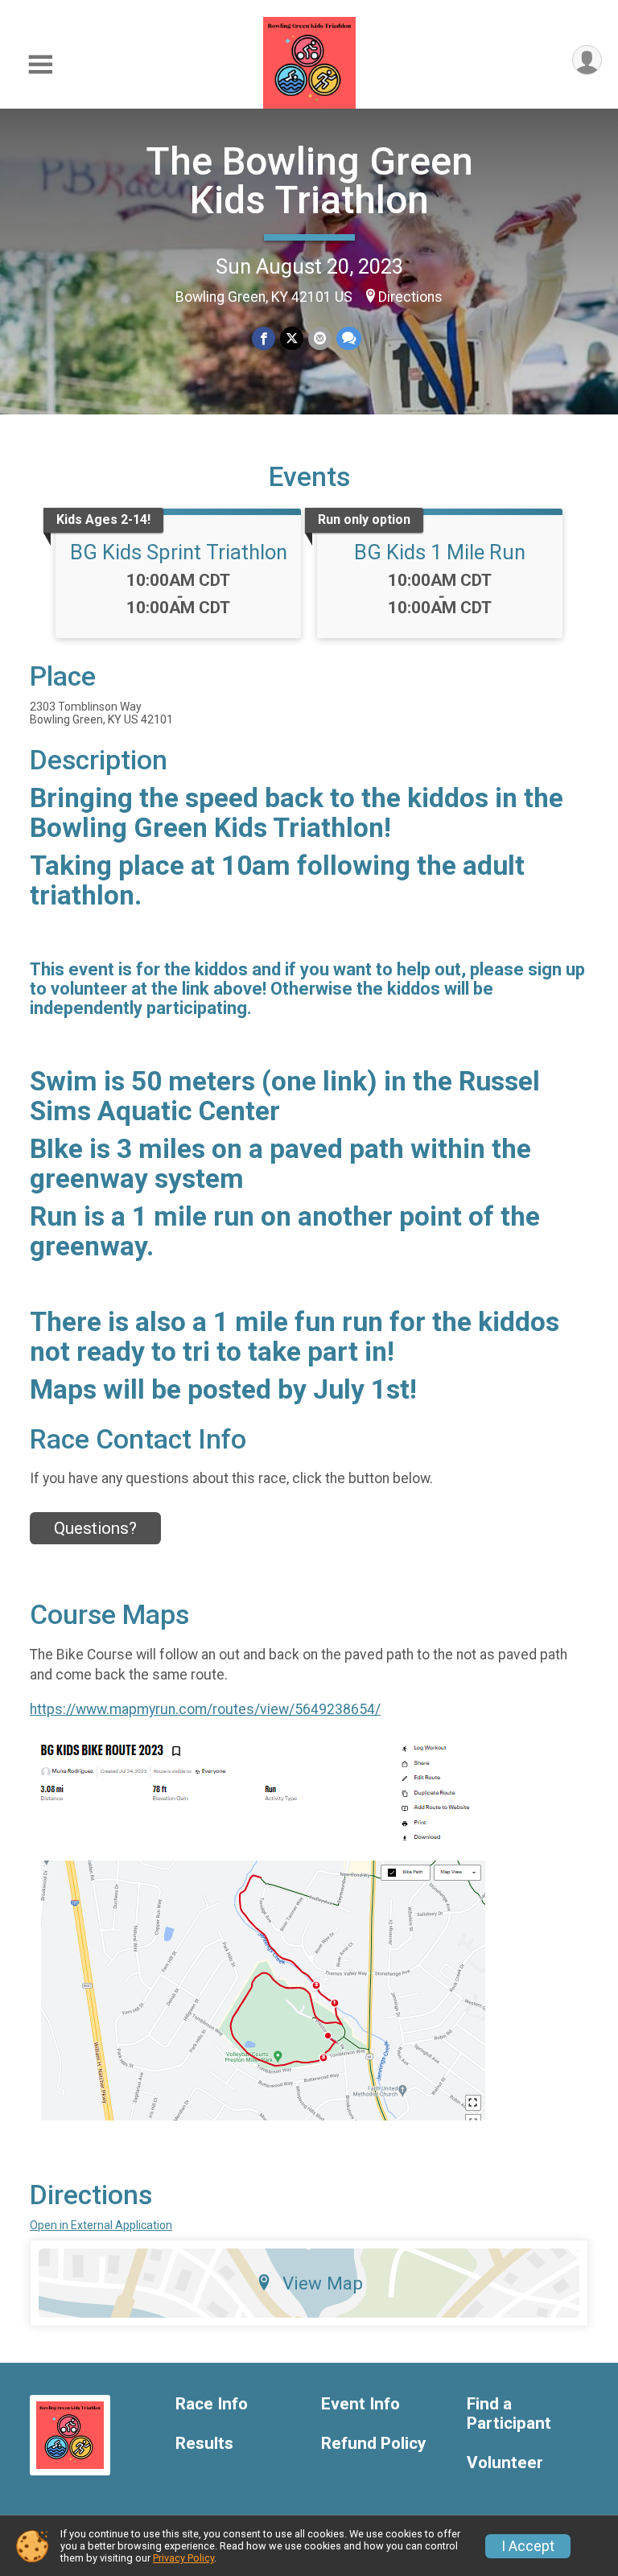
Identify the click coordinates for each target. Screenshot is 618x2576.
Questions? (95, 1528)
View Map (323, 2283)
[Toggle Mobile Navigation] (40, 65)
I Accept (528, 2546)
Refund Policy (373, 2444)
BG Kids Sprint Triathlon (179, 552)
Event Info (360, 2404)
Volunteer (505, 2463)
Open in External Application (101, 2225)
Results (204, 2444)
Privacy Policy (183, 2558)
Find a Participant (509, 2414)
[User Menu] (587, 60)
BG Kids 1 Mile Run (440, 552)
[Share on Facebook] (264, 338)
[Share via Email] (320, 338)
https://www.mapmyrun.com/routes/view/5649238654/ (205, 1709)
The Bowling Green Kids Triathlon (309, 181)
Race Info (212, 2404)
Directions (410, 297)
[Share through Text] (349, 338)
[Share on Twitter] (292, 338)
